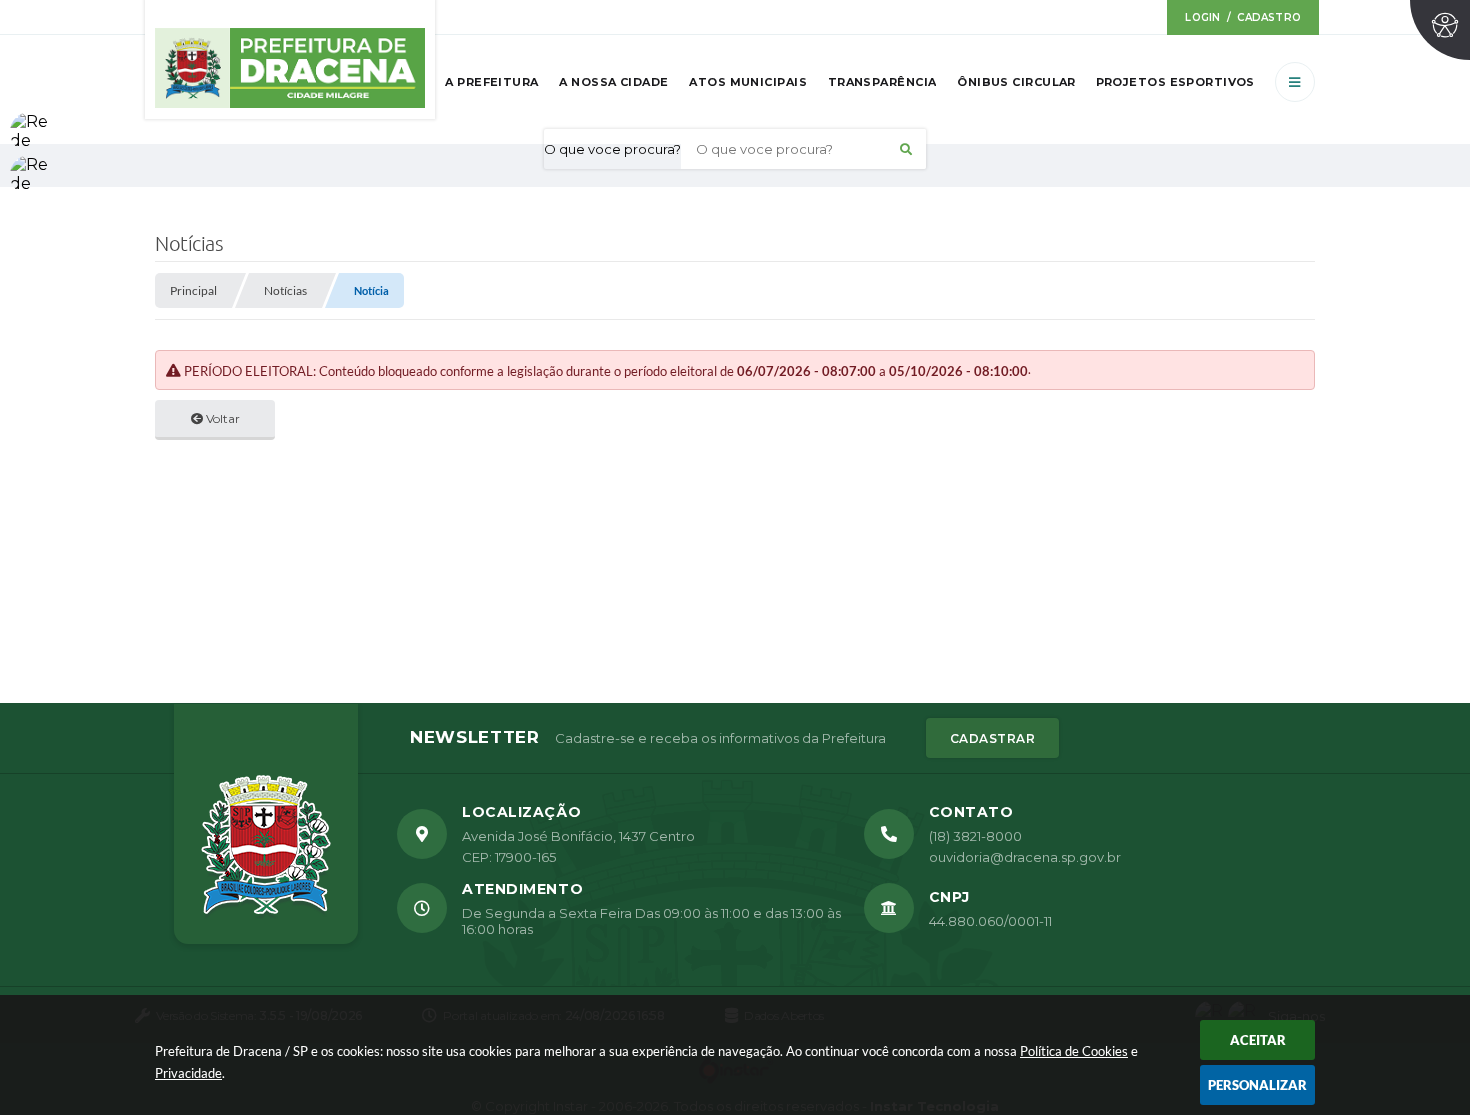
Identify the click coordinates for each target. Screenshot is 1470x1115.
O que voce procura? (612, 149)
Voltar (221, 418)
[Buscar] (906, 149)
